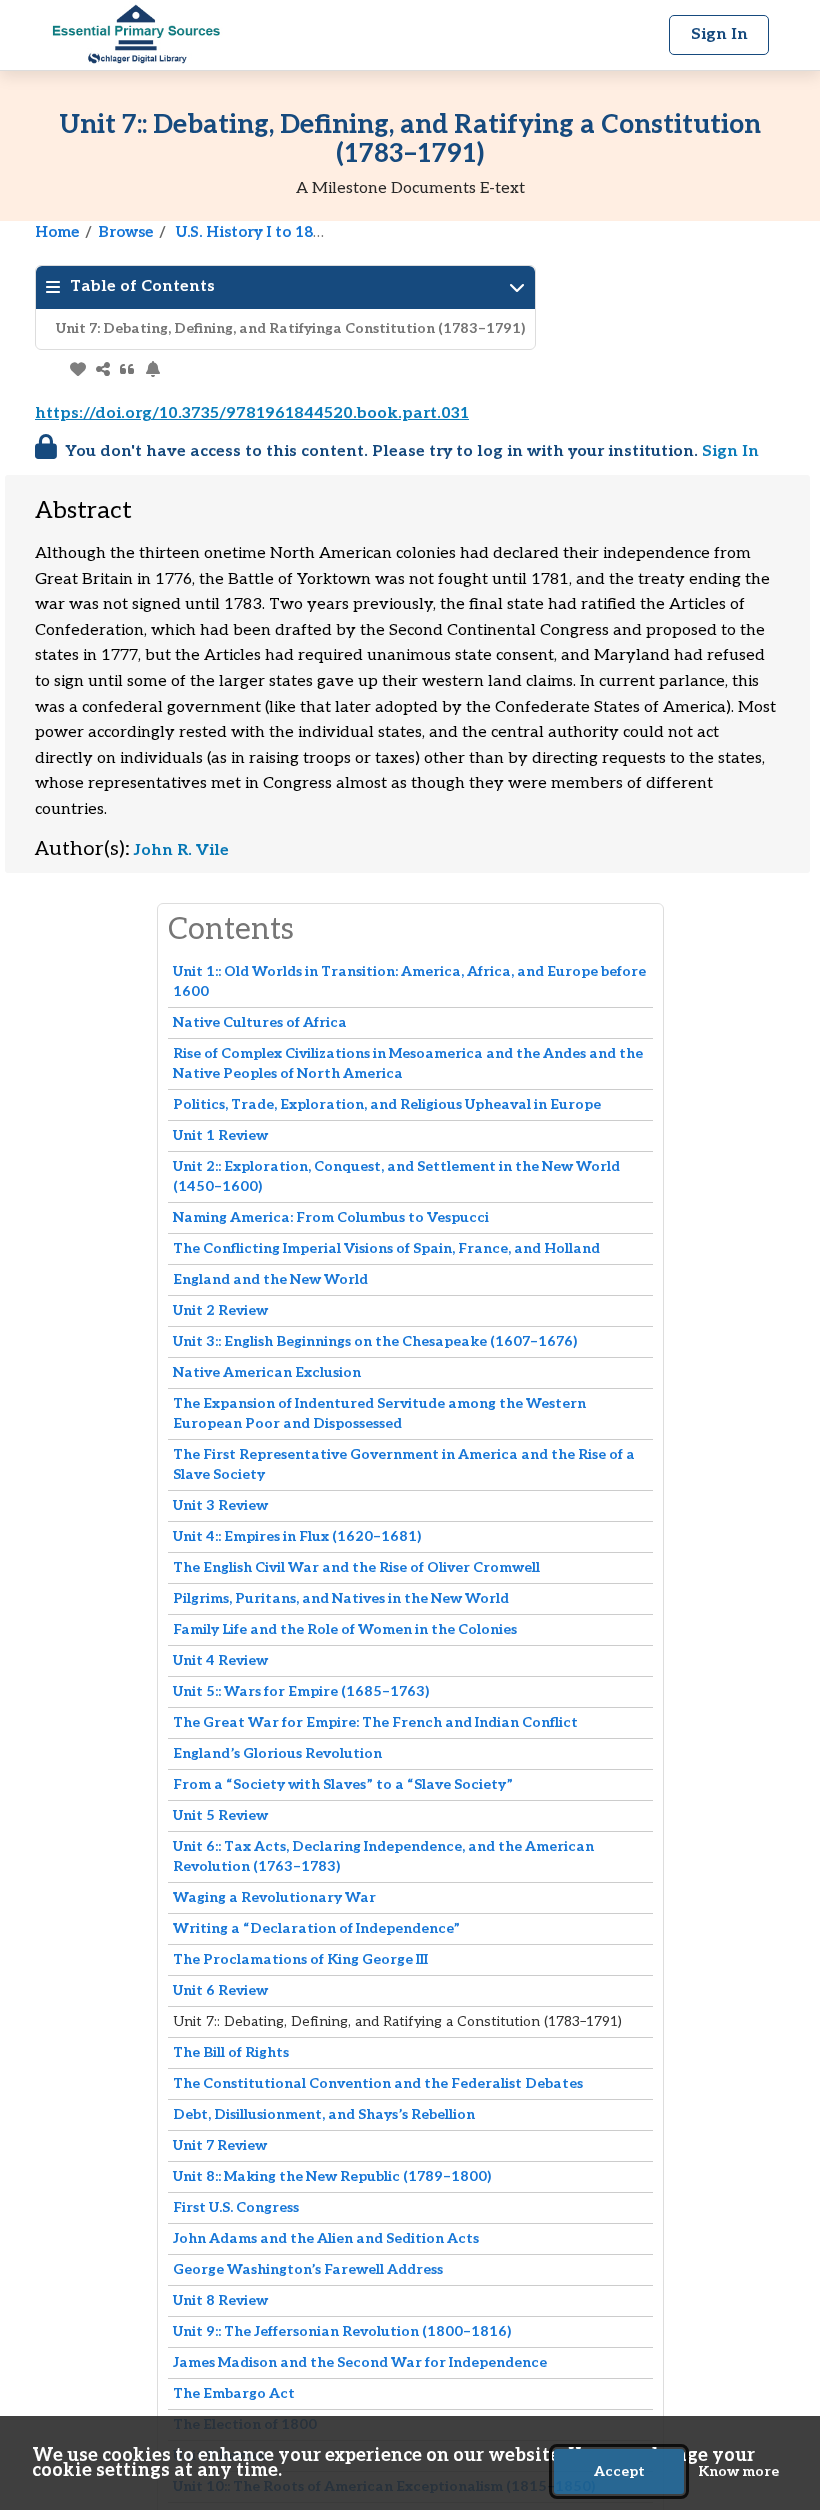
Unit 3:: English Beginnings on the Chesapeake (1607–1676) (375, 1341)
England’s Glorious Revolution (277, 1753)
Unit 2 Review (220, 1310)
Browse (125, 232)
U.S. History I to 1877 (253, 232)
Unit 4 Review (220, 1660)
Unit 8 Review (220, 2300)
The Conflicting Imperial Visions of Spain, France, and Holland (386, 1248)
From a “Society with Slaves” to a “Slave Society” (343, 1784)
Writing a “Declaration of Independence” (316, 1928)
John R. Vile (181, 850)
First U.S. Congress (236, 2207)
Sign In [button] (719, 34)
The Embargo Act (234, 2393)
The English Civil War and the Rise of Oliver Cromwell (356, 1567)
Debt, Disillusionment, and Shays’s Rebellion (324, 2114)
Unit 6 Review (220, 1990)
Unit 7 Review (220, 2145)
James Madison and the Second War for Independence (360, 2362)
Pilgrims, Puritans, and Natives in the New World (341, 1598)
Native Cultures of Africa (260, 1022)
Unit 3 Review (220, 1505)
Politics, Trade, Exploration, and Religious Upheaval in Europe (387, 1104)
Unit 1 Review (220, 1135)
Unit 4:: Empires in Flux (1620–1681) (297, 1536)
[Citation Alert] (152, 369)
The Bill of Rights (231, 2052)
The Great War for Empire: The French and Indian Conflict (375, 1722)
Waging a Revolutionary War (274, 1897)
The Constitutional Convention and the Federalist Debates (378, 2083)
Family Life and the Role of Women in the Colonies (345, 1629)
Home (57, 232)
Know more (738, 2471)
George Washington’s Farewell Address (308, 2269)
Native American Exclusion (267, 1372)
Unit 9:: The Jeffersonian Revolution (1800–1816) (342, 2331)
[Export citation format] (127, 369)
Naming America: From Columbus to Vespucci (331, 1217)
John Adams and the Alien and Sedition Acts (326, 2238)
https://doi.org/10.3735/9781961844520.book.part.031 (252, 413)
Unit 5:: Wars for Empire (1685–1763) (301, 1691)
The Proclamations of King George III (300, 1959)
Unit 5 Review (220, 1815)
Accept (619, 2471)
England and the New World (270, 1279)
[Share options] (102, 369)
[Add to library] (77, 369)
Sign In (730, 451)
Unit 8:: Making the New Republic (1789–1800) (332, 2176)
